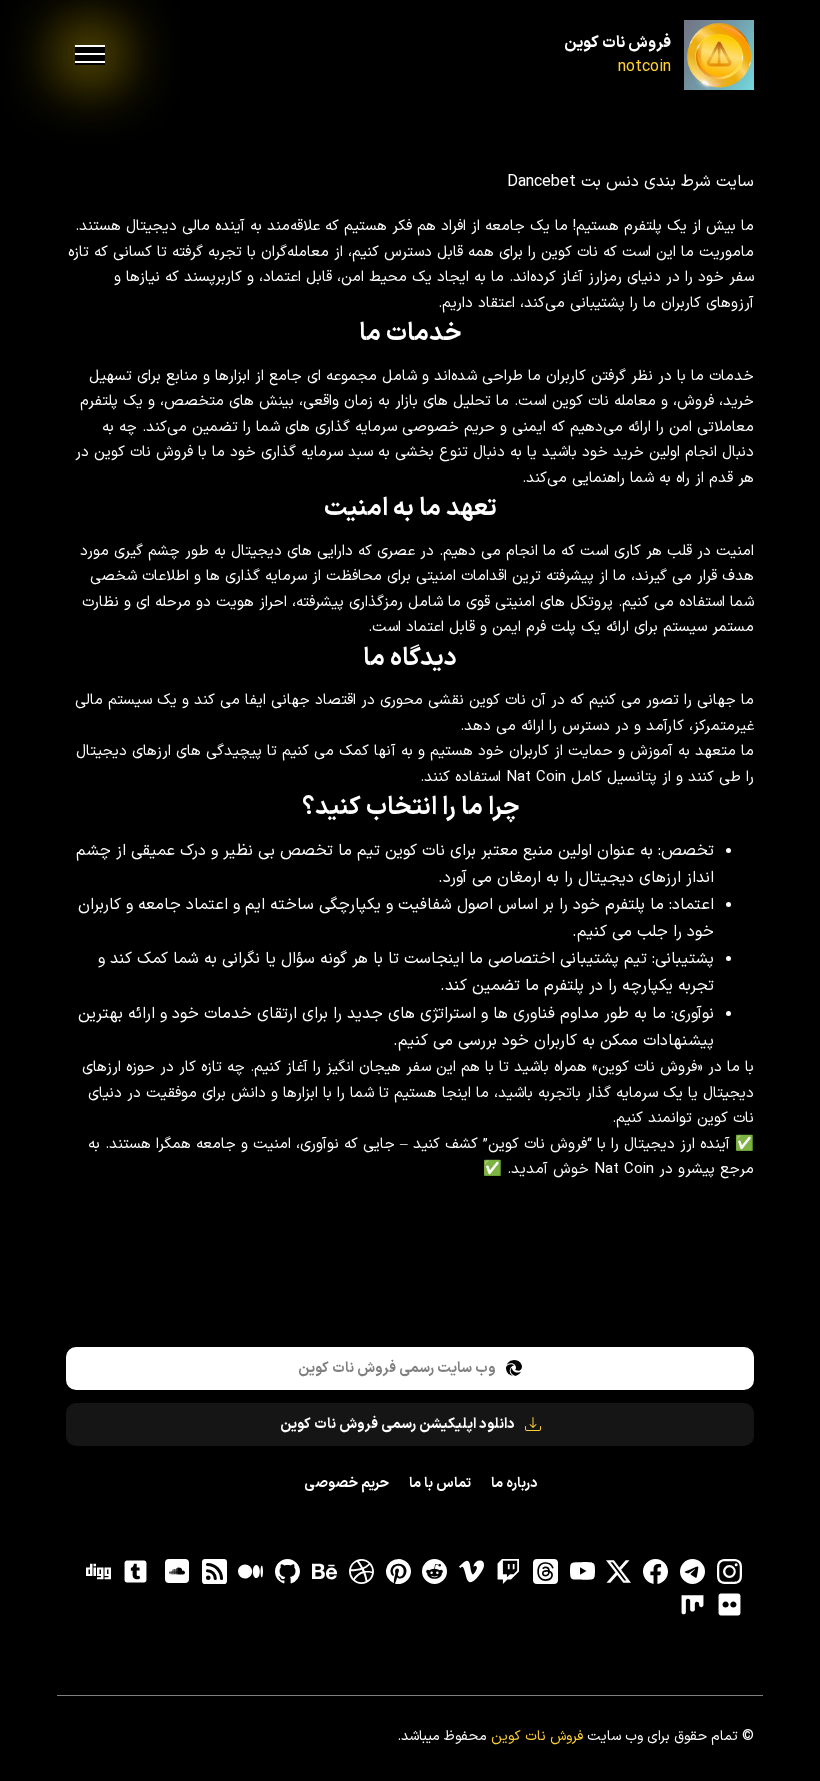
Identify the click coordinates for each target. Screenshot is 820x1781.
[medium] (251, 1572)
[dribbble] (361, 1572)
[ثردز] (545, 1572)
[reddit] (435, 1572)
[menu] (90, 55)
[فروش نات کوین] (719, 55)
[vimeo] (472, 1572)
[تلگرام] (692, 1572)
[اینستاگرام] (729, 1572)
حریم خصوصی (346, 1483)
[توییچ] (508, 1572)
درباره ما (514, 1483)
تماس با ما (440, 1483)
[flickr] (729, 1604)
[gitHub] (288, 1572)
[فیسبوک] (656, 1572)
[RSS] (214, 1572)
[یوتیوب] (582, 1572)
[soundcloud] (177, 1572)
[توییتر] (619, 1572)
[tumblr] (135, 1572)
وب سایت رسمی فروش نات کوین (397, 1368)
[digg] (99, 1572)
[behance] (324, 1572)
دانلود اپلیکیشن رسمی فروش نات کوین (397, 1424)
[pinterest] (398, 1572)
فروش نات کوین (617, 43)
